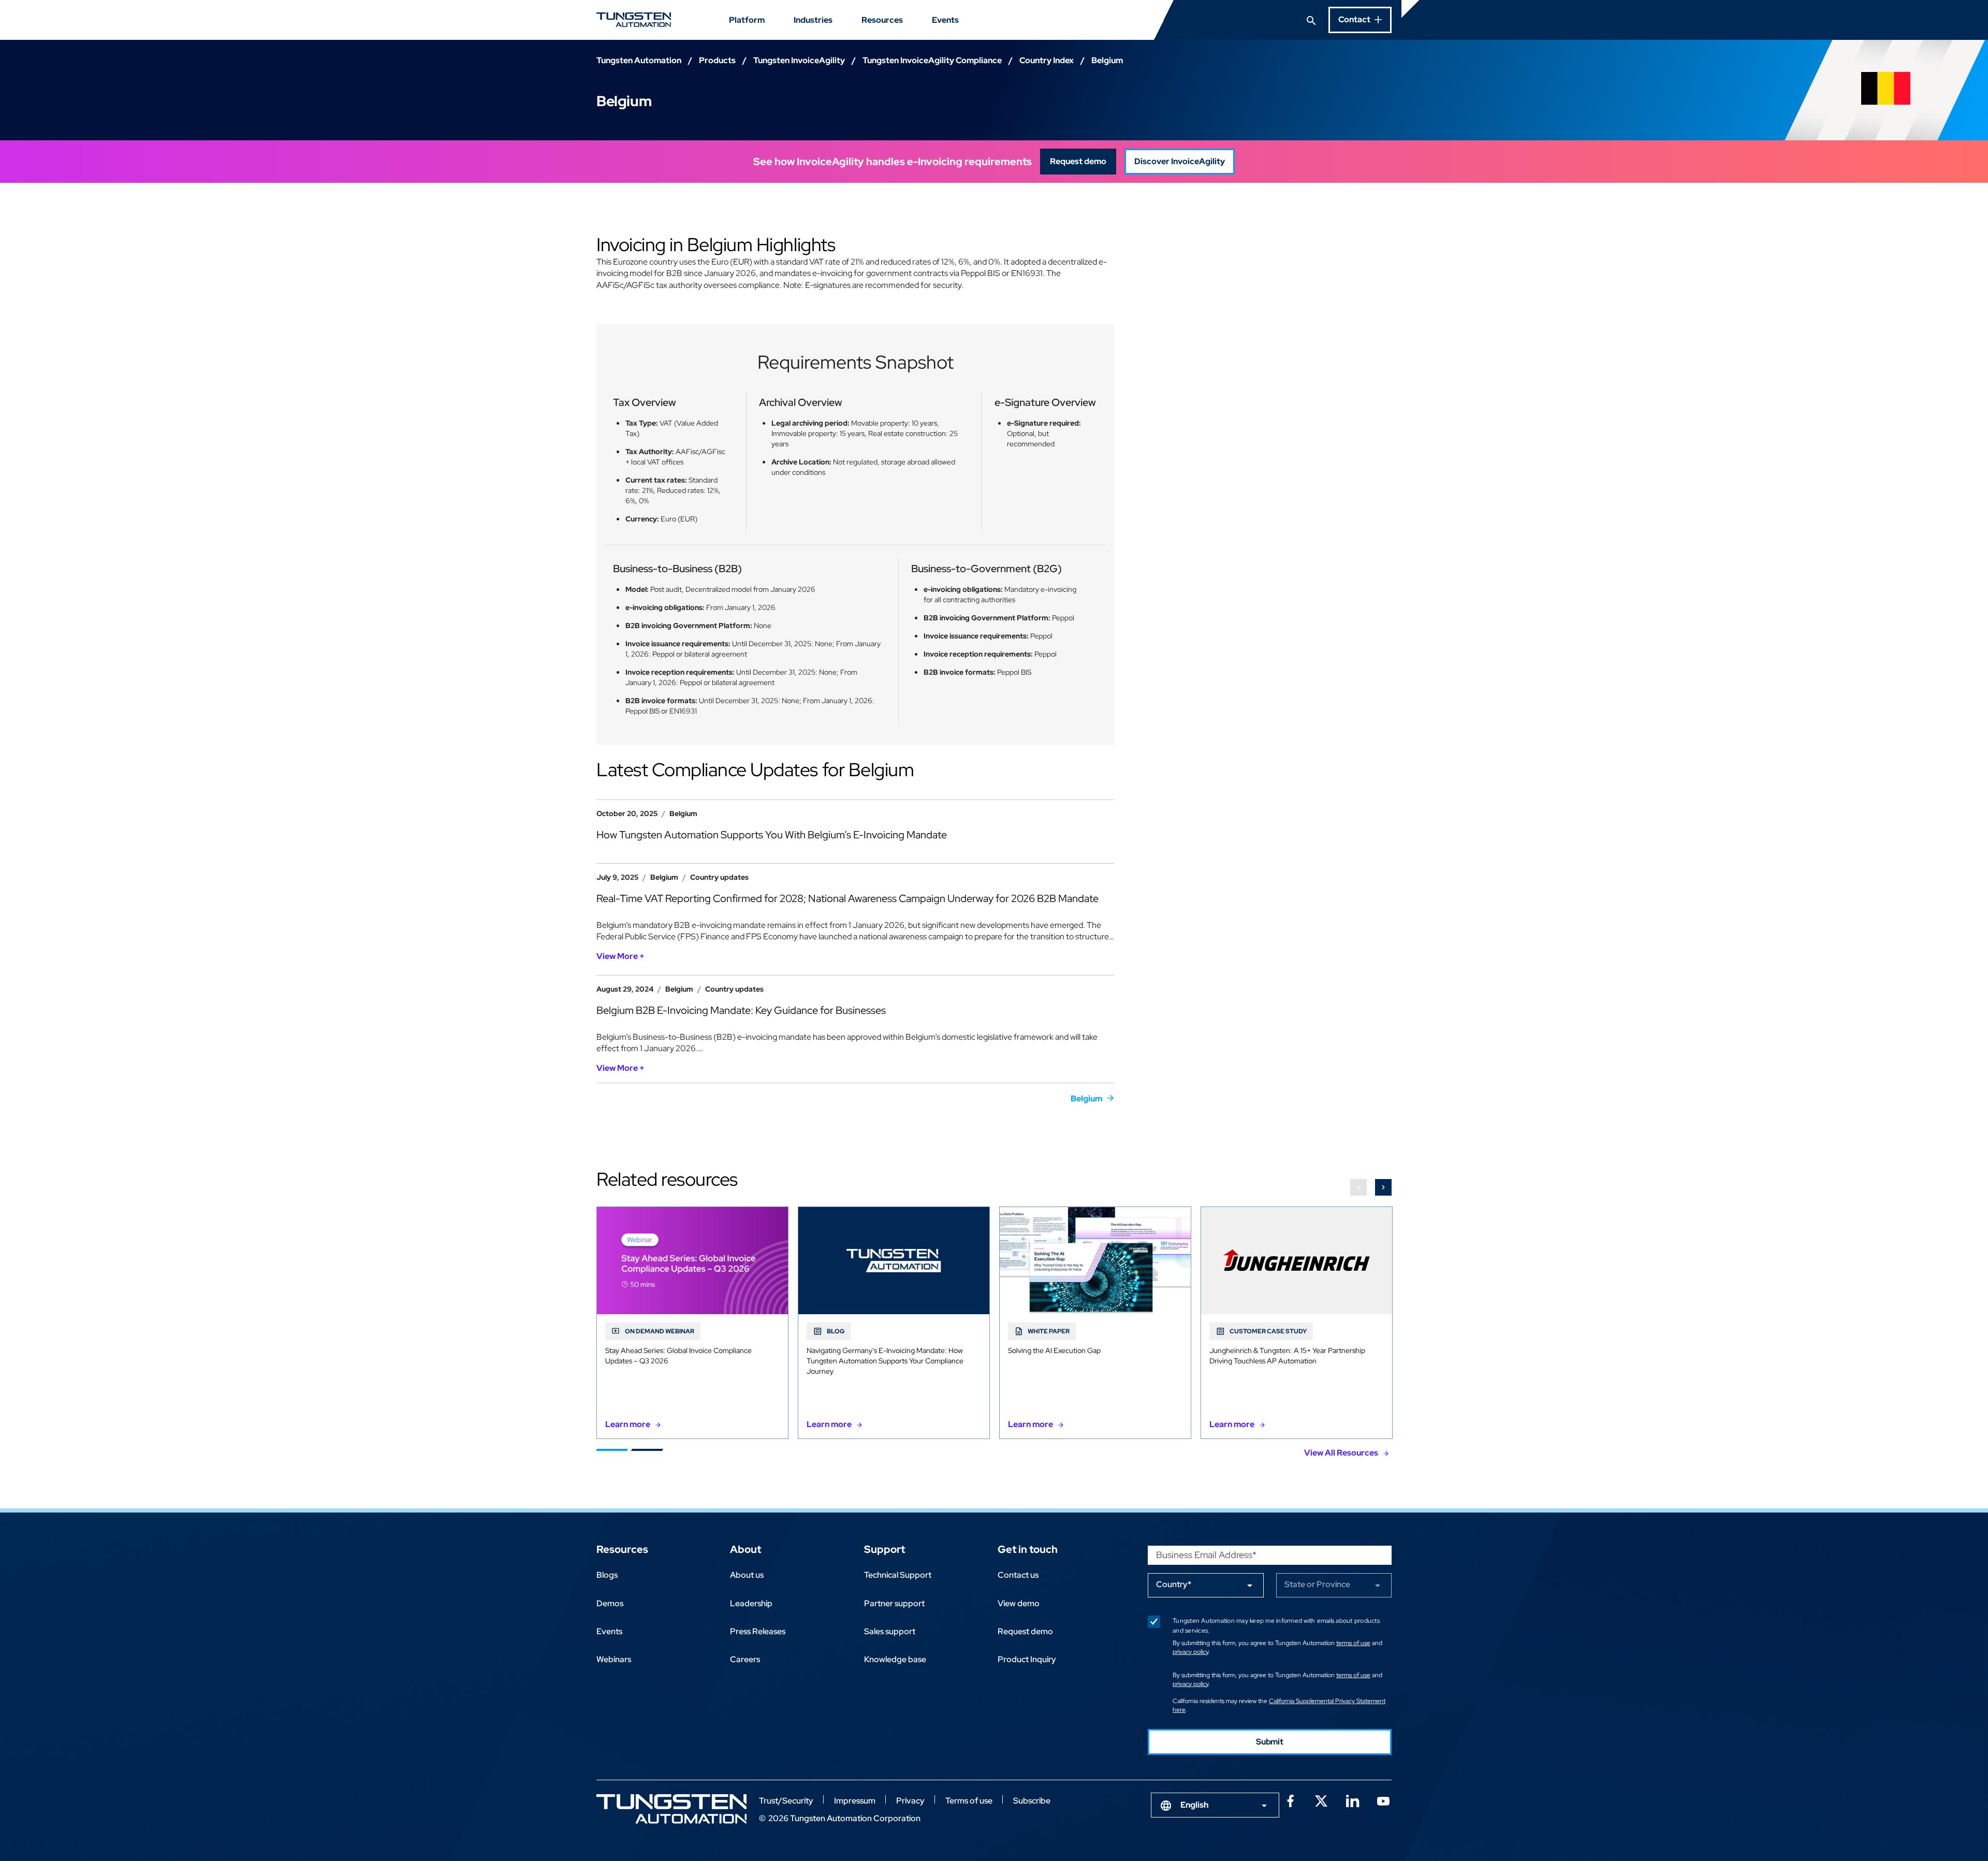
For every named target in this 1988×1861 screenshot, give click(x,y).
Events (945, 20)
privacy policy (1190, 1652)
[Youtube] (1383, 1800)
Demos (610, 1603)
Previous (1358, 1187)
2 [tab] (647, 1450)
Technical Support (898, 1575)
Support (885, 1549)
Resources (882, 20)
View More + (620, 956)
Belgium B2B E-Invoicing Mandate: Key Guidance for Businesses (741, 1010)
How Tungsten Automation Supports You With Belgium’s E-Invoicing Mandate (772, 835)
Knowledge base (895, 1659)
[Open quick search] (1311, 20)
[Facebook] (1290, 1800)
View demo (1019, 1603)
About (745, 1549)
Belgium (1086, 1099)
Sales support (890, 1631)
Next (1383, 1187)
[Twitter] (1321, 1800)
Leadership (751, 1603)
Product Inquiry (1027, 1659)
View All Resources (1341, 1453)
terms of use (1353, 1643)
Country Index (1047, 60)
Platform (747, 20)
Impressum (855, 1801)
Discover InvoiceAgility (1180, 161)
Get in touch (1028, 1549)
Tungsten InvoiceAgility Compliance (932, 60)
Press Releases (758, 1631)
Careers (745, 1659)
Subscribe (1032, 1801)
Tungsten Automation (639, 60)
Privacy (910, 1801)
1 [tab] (612, 1450)
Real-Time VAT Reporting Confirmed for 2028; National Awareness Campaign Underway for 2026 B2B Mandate (847, 898)
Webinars (614, 1659)
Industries (813, 20)
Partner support (894, 1603)
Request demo (1078, 161)
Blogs (607, 1575)
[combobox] (1215, 1805)
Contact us (1018, 1575)
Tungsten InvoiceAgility (799, 60)
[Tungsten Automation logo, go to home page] (671, 1809)
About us (747, 1575)
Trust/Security (786, 1801)
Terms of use (969, 1801)
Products (717, 60)
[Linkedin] (1352, 1800)
